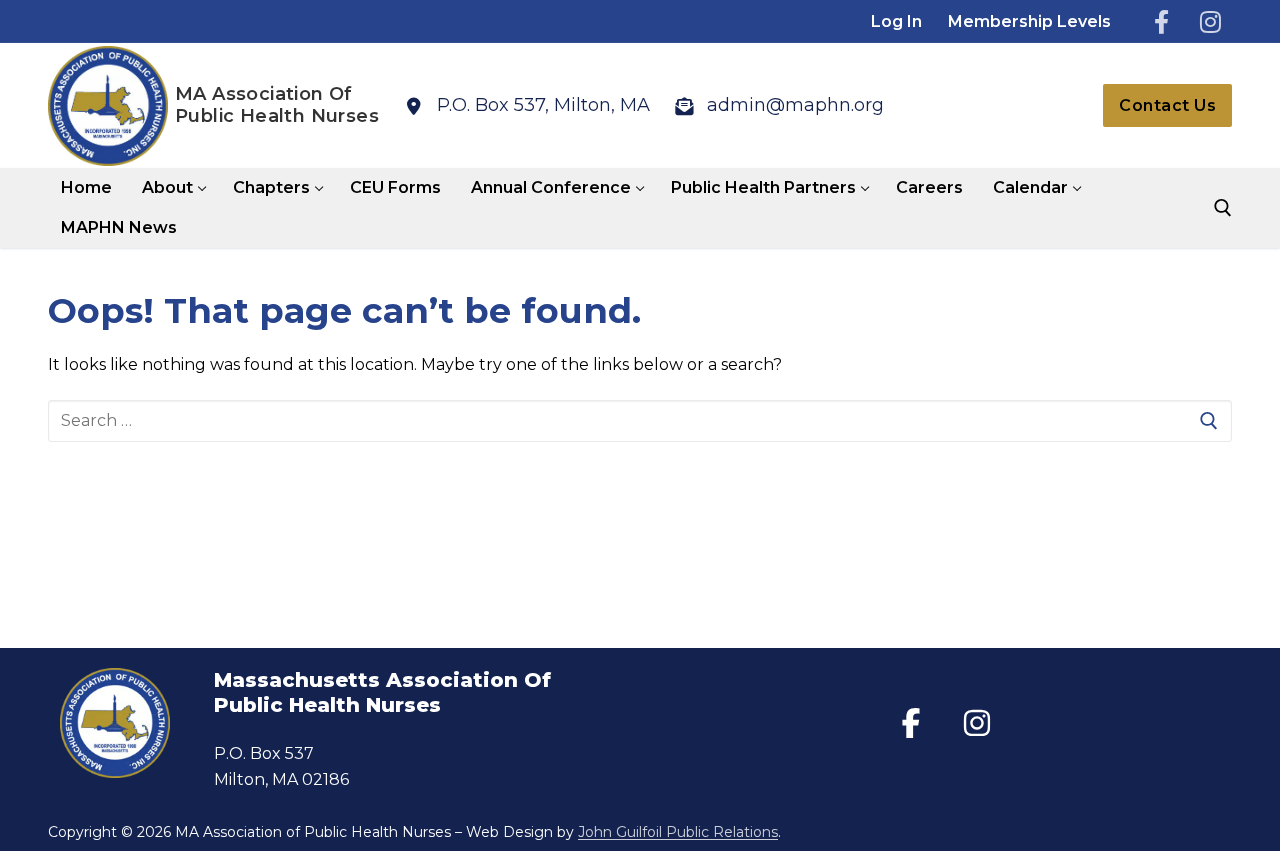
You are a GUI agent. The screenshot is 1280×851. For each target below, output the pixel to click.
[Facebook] (1161, 21)
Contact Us (1167, 105)
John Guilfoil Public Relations (678, 832)
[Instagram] (1210, 21)
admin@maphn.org (795, 105)
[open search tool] (1223, 208)
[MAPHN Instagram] (977, 723)
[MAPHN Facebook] (911, 723)
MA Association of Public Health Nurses (277, 105)
